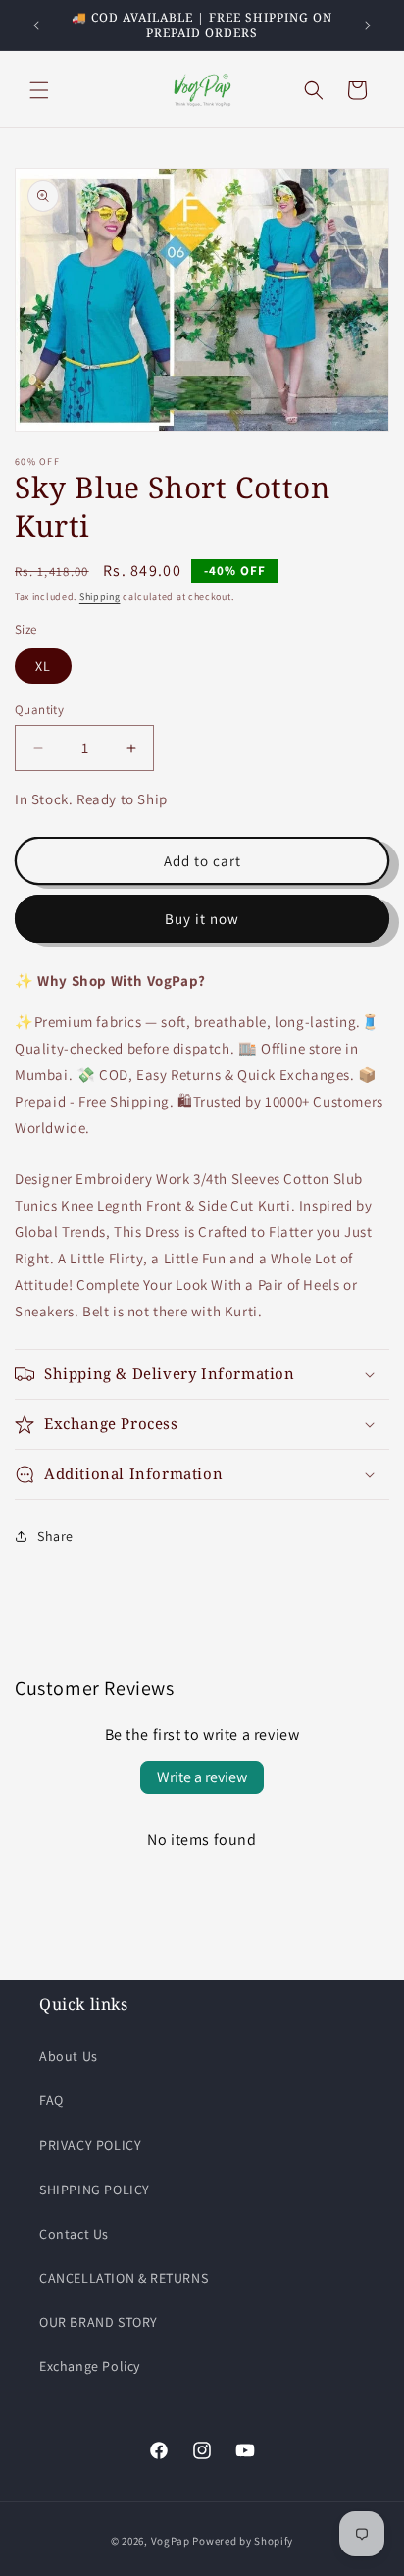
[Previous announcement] (36, 26)
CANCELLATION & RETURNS (124, 2278)
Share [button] (55, 1536)
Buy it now (202, 919)
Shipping (100, 597)
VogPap (171, 2541)
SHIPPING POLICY (95, 2190)
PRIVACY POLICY (90, 2145)
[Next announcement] (368, 26)
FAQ (51, 2100)
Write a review (202, 1777)
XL (43, 666)
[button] (39, 90)
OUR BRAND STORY (99, 2322)
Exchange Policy (90, 2366)
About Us (69, 2056)
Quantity (39, 710)
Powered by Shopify (243, 2541)
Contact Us (74, 2234)
